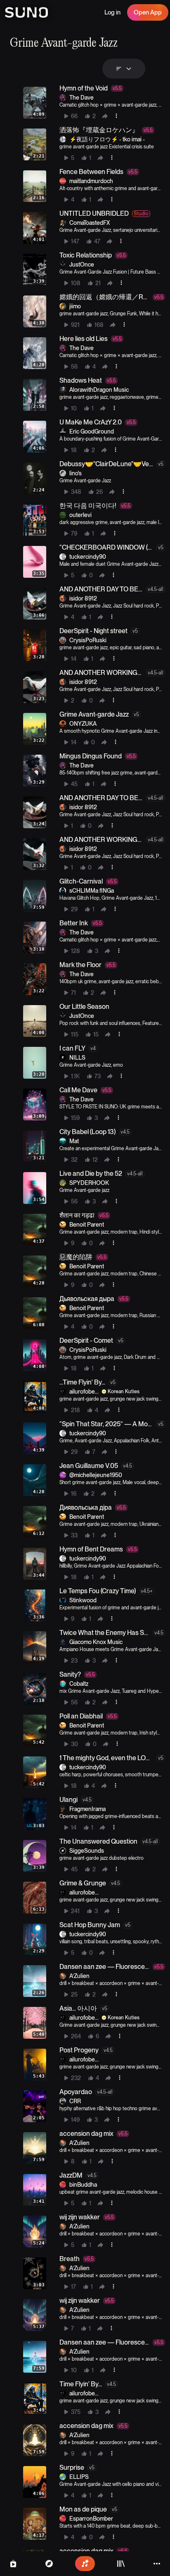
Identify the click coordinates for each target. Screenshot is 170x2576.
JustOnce (82, 265)
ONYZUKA (83, 724)
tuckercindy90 (88, 557)
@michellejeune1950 (96, 1475)
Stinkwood (83, 1600)
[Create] (85, 2564)
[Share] (105, 116)
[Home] (49, 2564)
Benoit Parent (87, 1225)
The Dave (81, 98)
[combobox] (124, 69)
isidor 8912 (83, 598)
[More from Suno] (157, 2564)
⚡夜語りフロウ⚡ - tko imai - (107, 139)
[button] (92, 103)
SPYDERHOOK (89, 1183)
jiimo (75, 306)
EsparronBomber (91, 2519)
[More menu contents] (116, 116)
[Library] (121, 2564)
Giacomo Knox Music (96, 1642)
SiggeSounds (87, 1851)
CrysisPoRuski (88, 640)
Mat (74, 1141)
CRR (75, 2101)
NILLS (77, 1058)
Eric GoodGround (92, 431)
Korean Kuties (124, 1392)
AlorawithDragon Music (99, 390)
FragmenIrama (87, 1809)
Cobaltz (79, 1684)
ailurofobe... (84, 1392)
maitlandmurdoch (91, 181)
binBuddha (83, 2185)
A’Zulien (79, 1976)
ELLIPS (79, 2477)
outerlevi (80, 515)
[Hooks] (13, 2564)
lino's (76, 473)
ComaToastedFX (90, 223)
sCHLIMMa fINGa (92, 891)
